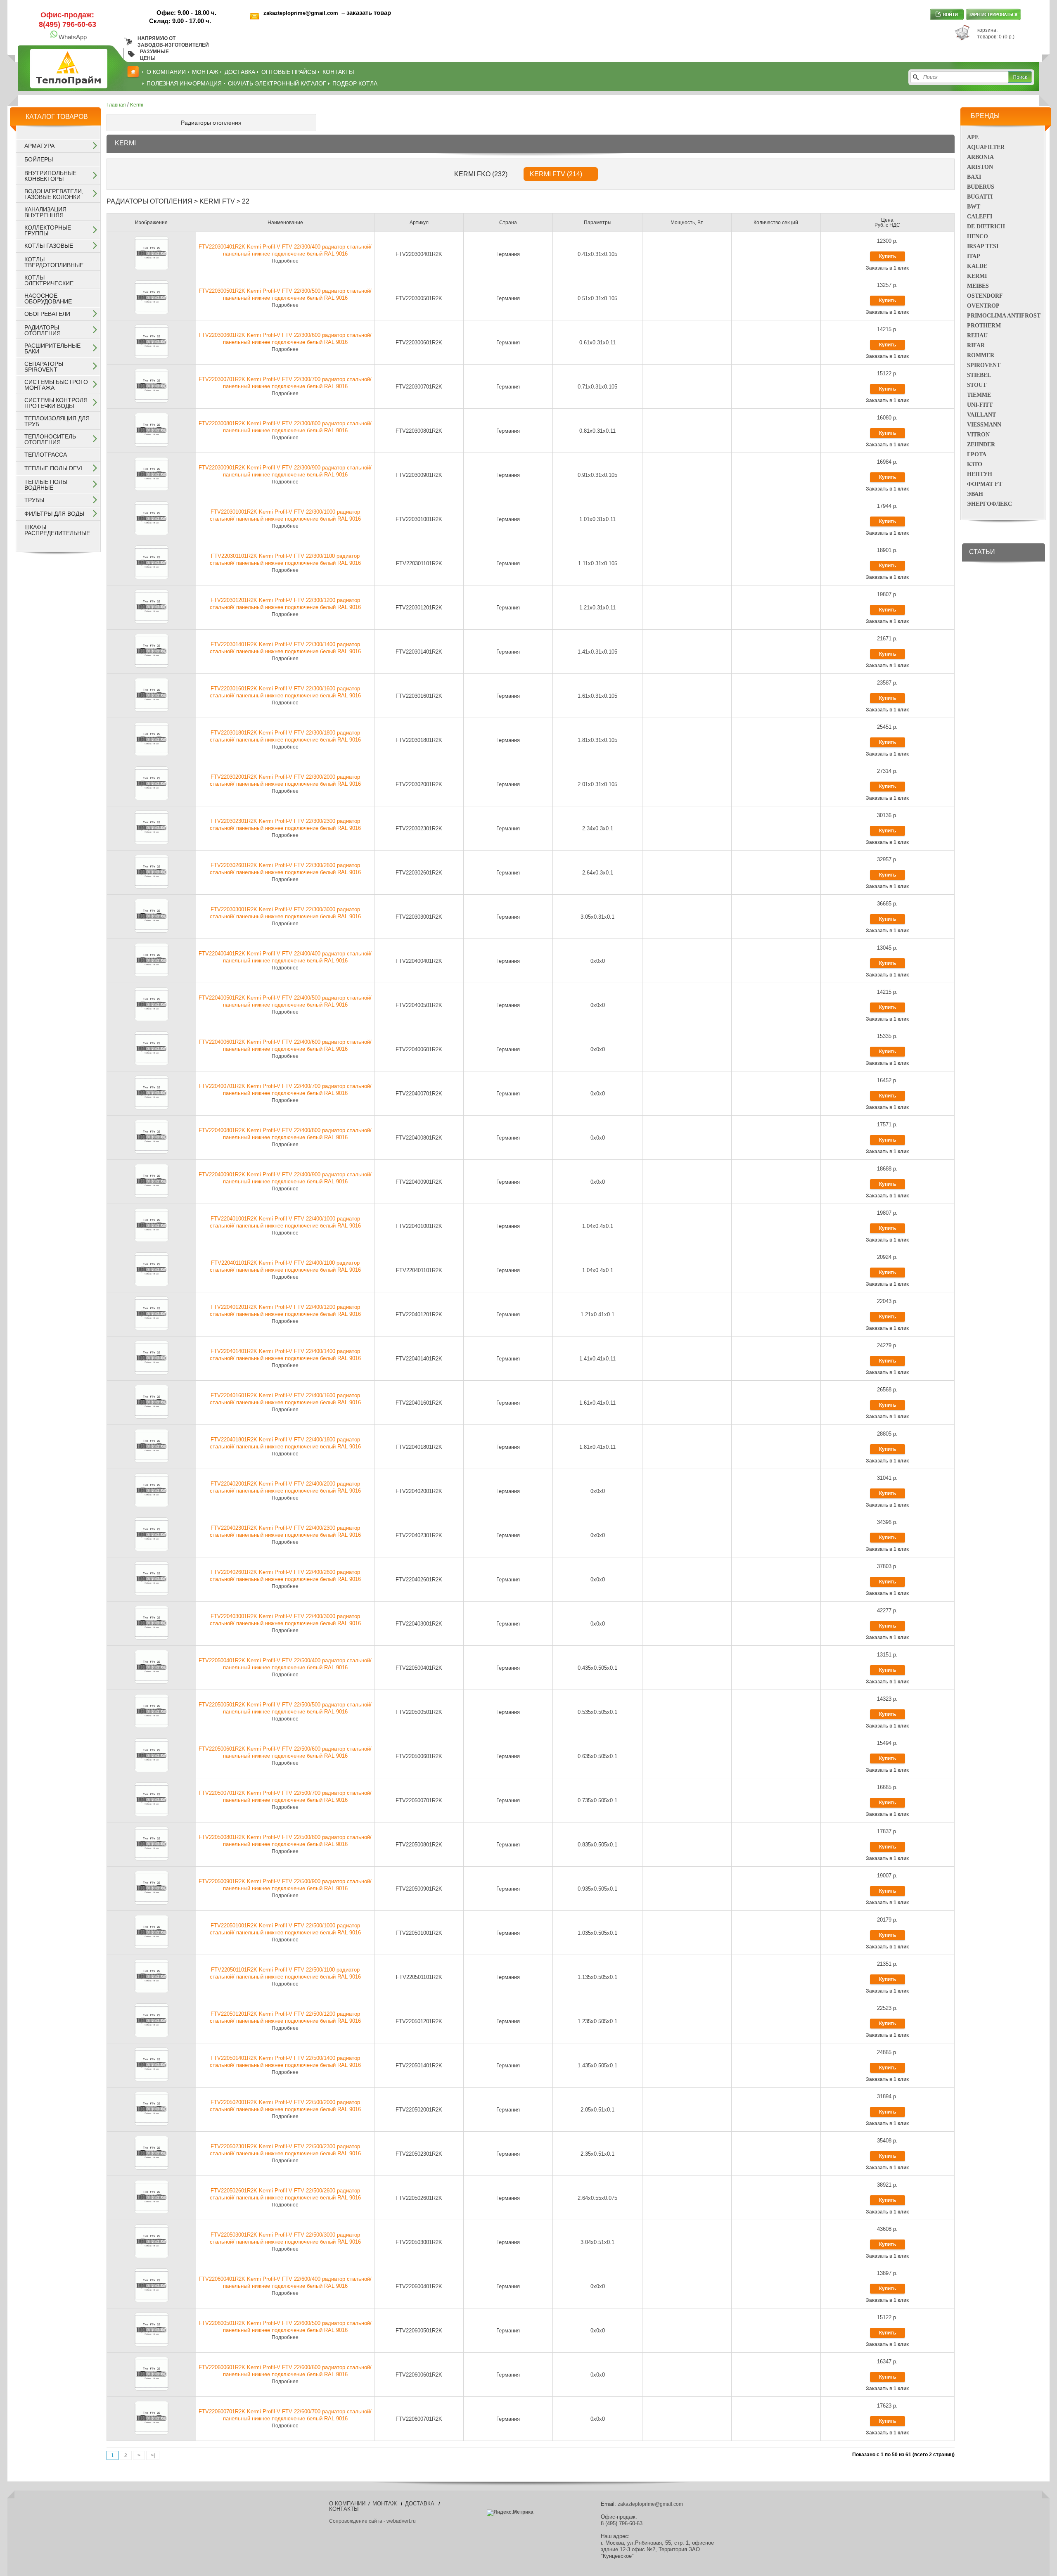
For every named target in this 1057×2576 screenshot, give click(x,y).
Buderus (981, 187)
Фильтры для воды (54, 514)
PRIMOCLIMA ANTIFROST (1004, 316)
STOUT (977, 385)
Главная (116, 105)
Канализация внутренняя (45, 212)
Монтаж (205, 72)
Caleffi (980, 217)
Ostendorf (985, 296)
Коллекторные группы (48, 230)
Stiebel (979, 375)
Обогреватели (47, 314)
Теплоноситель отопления (50, 439)
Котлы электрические (49, 280)
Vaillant (981, 415)
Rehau (977, 335)
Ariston (980, 167)
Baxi (974, 177)
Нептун (980, 474)
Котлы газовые (49, 246)
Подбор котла (355, 83)
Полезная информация (184, 83)
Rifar (976, 345)
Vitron (978, 435)
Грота (977, 454)
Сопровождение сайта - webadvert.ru (372, 2521)
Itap (974, 256)
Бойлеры (39, 159)
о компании (166, 72)
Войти (947, 14)
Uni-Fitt (980, 405)
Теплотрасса (46, 455)
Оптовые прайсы (289, 72)
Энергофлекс (989, 504)
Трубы (34, 500)
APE (973, 137)
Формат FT (985, 484)
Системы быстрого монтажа (56, 385)
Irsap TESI (983, 246)
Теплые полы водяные (46, 485)
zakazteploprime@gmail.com (302, 13)
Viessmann (984, 425)
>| (153, 2455)
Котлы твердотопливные (54, 262)
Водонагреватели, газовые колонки (54, 194)
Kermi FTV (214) (556, 174)
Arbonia (980, 157)
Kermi (977, 276)
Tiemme (979, 395)
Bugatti (980, 197)
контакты (338, 72)
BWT (974, 207)
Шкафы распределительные (57, 530)
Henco (978, 236)
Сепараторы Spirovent (44, 367)
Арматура (39, 146)
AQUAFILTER (986, 147)
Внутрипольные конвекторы (50, 176)
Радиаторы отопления (43, 330)
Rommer (981, 355)
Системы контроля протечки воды (56, 403)
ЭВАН (975, 494)
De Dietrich (986, 226)
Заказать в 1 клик (887, 268)
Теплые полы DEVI (53, 468)
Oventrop (983, 306)
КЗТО (975, 464)
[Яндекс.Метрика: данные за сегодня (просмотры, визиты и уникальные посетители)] (510, 2513)
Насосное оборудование (48, 299)
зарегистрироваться (993, 14)
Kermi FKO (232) (481, 174)
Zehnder (981, 444)
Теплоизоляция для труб (57, 421)
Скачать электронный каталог (277, 83)
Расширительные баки (52, 348)
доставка (240, 72)
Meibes (978, 286)
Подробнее (285, 261)
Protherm (984, 326)
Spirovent (984, 365)
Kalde (977, 266)
